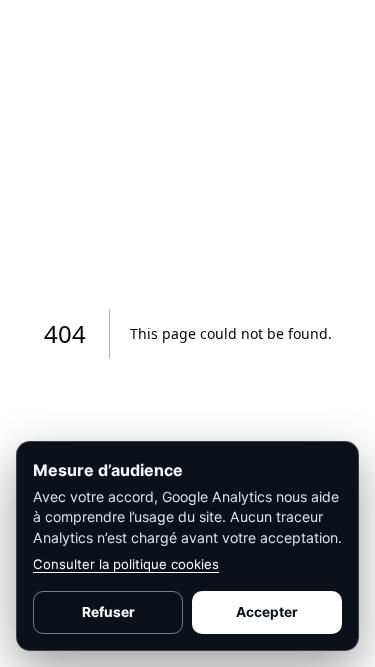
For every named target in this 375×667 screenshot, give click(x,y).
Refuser (108, 612)
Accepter (267, 612)
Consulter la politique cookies (126, 564)
